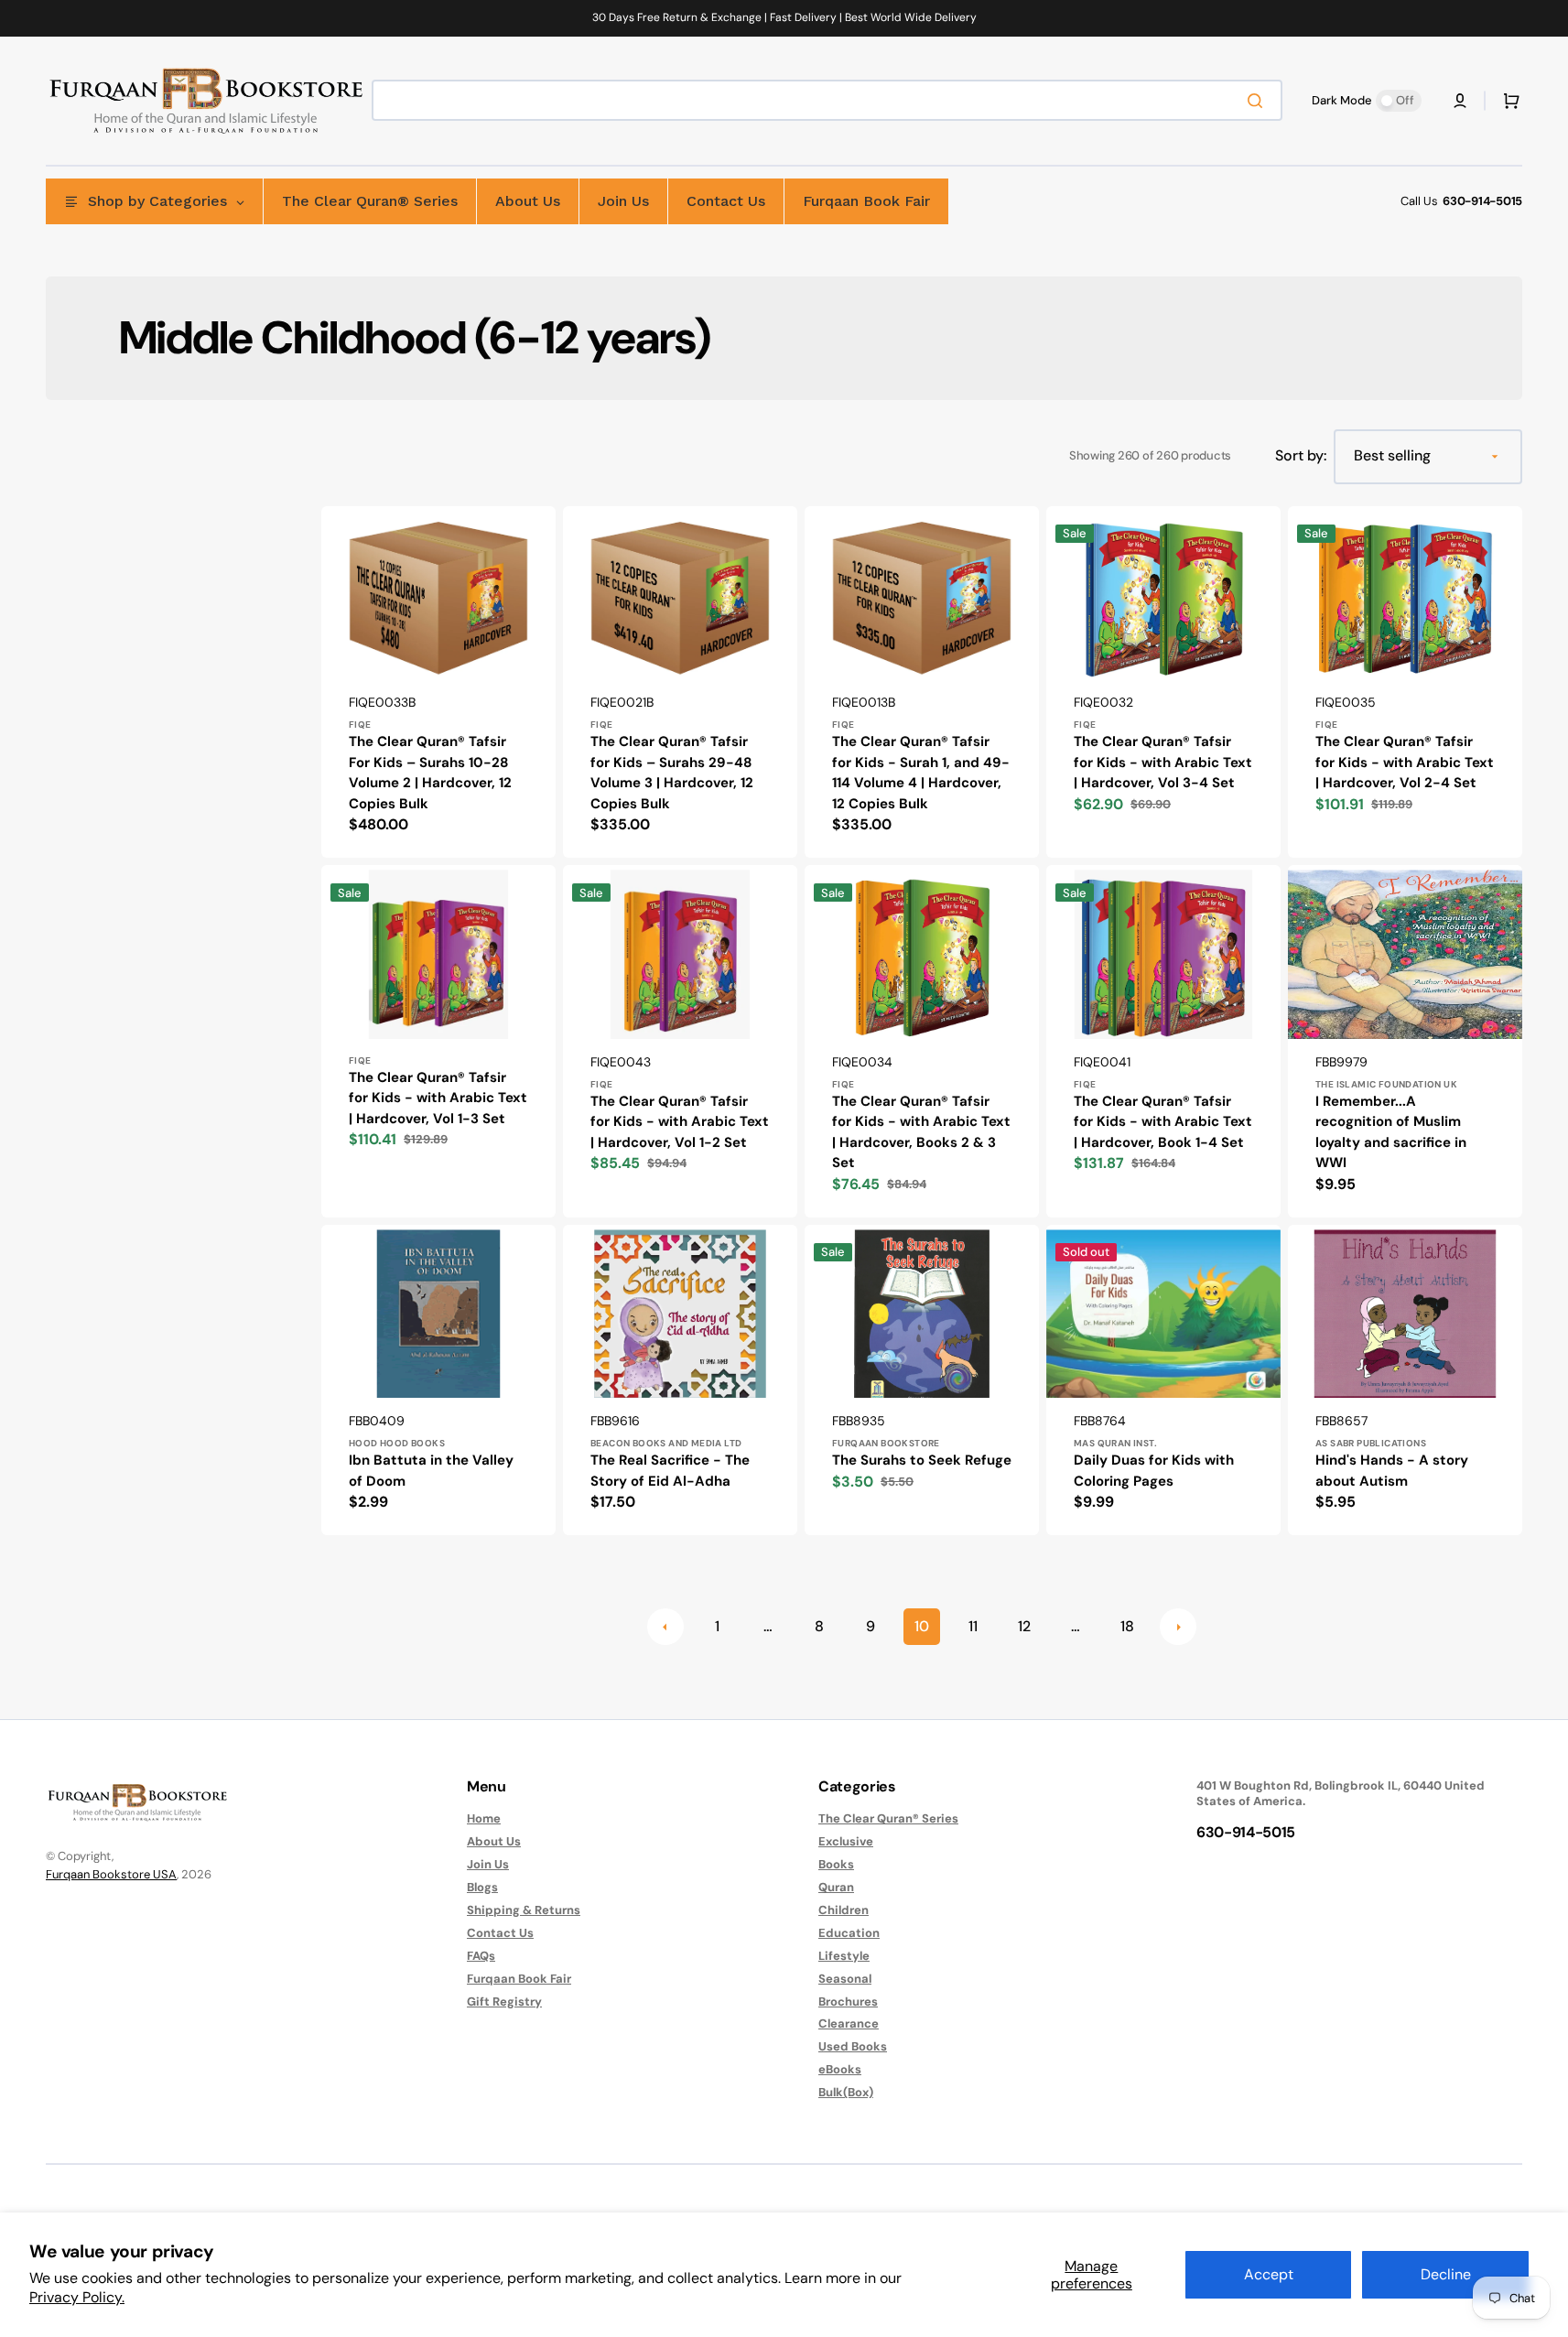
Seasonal (845, 1979)
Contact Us (500, 1933)
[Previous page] (665, 1627)
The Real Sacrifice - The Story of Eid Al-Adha (670, 1471)
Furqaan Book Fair (519, 1979)
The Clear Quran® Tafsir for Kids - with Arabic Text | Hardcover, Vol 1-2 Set (680, 1122)
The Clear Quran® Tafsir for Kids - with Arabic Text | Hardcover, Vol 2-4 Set (1405, 762)
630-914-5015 (1482, 201)
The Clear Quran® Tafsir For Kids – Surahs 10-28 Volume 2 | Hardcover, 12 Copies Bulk (430, 773)
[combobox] (827, 100)
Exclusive (846, 1841)
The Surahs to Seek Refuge (922, 1460)
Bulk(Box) (846, 2092)
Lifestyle (844, 1956)
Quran (836, 1887)
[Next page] (1178, 1627)
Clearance (849, 2023)
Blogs (482, 1887)
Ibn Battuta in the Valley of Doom (431, 1471)
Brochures (848, 2002)
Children (843, 1910)
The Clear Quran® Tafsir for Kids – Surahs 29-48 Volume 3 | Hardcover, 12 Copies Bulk (672, 773)
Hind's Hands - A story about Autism (1392, 1471)
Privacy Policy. (77, 2297)
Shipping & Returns (524, 1910)
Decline (1446, 2274)
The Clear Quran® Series (888, 1819)
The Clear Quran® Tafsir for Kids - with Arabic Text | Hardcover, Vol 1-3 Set (438, 1098)
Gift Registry (504, 2002)
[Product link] (438, 682)
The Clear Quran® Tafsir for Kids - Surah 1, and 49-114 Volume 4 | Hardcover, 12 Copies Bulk (921, 773)
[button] (1460, 101)
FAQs (481, 1956)
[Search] (1259, 101)
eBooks (840, 2069)
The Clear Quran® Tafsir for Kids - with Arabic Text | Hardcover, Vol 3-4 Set (1163, 762)
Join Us (488, 1864)
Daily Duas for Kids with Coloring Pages (1154, 1471)
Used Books (853, 2046)
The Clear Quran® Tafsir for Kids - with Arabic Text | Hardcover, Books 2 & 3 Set (921, 1132)
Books (836, 1864)
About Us (494, 1841)
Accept (1269, 2274)
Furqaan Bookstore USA (111, 1874)
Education (849, 1933)
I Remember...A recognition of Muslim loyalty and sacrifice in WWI (1391, 1132)
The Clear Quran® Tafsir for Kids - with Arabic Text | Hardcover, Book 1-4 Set (1163, 1122)
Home (484, 1819)
